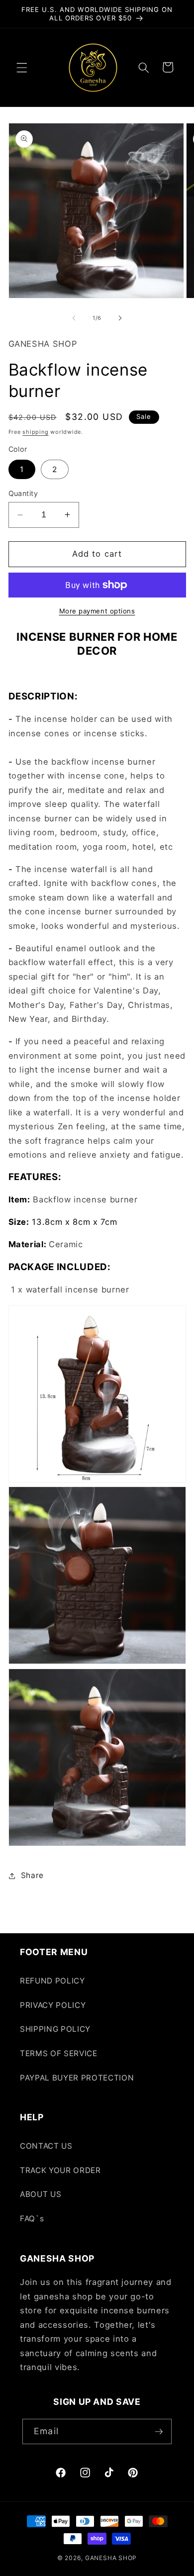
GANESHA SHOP (111, 2558)
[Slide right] (120, 318)
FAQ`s (32, 2219)
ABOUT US (41, 2194)
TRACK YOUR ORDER (60, 2170)
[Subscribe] (159, 2432)
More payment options (97, 611)
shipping (35, 432)
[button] (22, 67)
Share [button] (32, 1875)
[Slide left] (74, 318)
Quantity (23, 493)
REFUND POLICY (52, 1981)
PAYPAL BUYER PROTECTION (77, 2078)
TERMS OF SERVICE (59, 2053)
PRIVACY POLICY (53, 2005)
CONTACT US (46, 2146)
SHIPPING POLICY (55, 2029)
